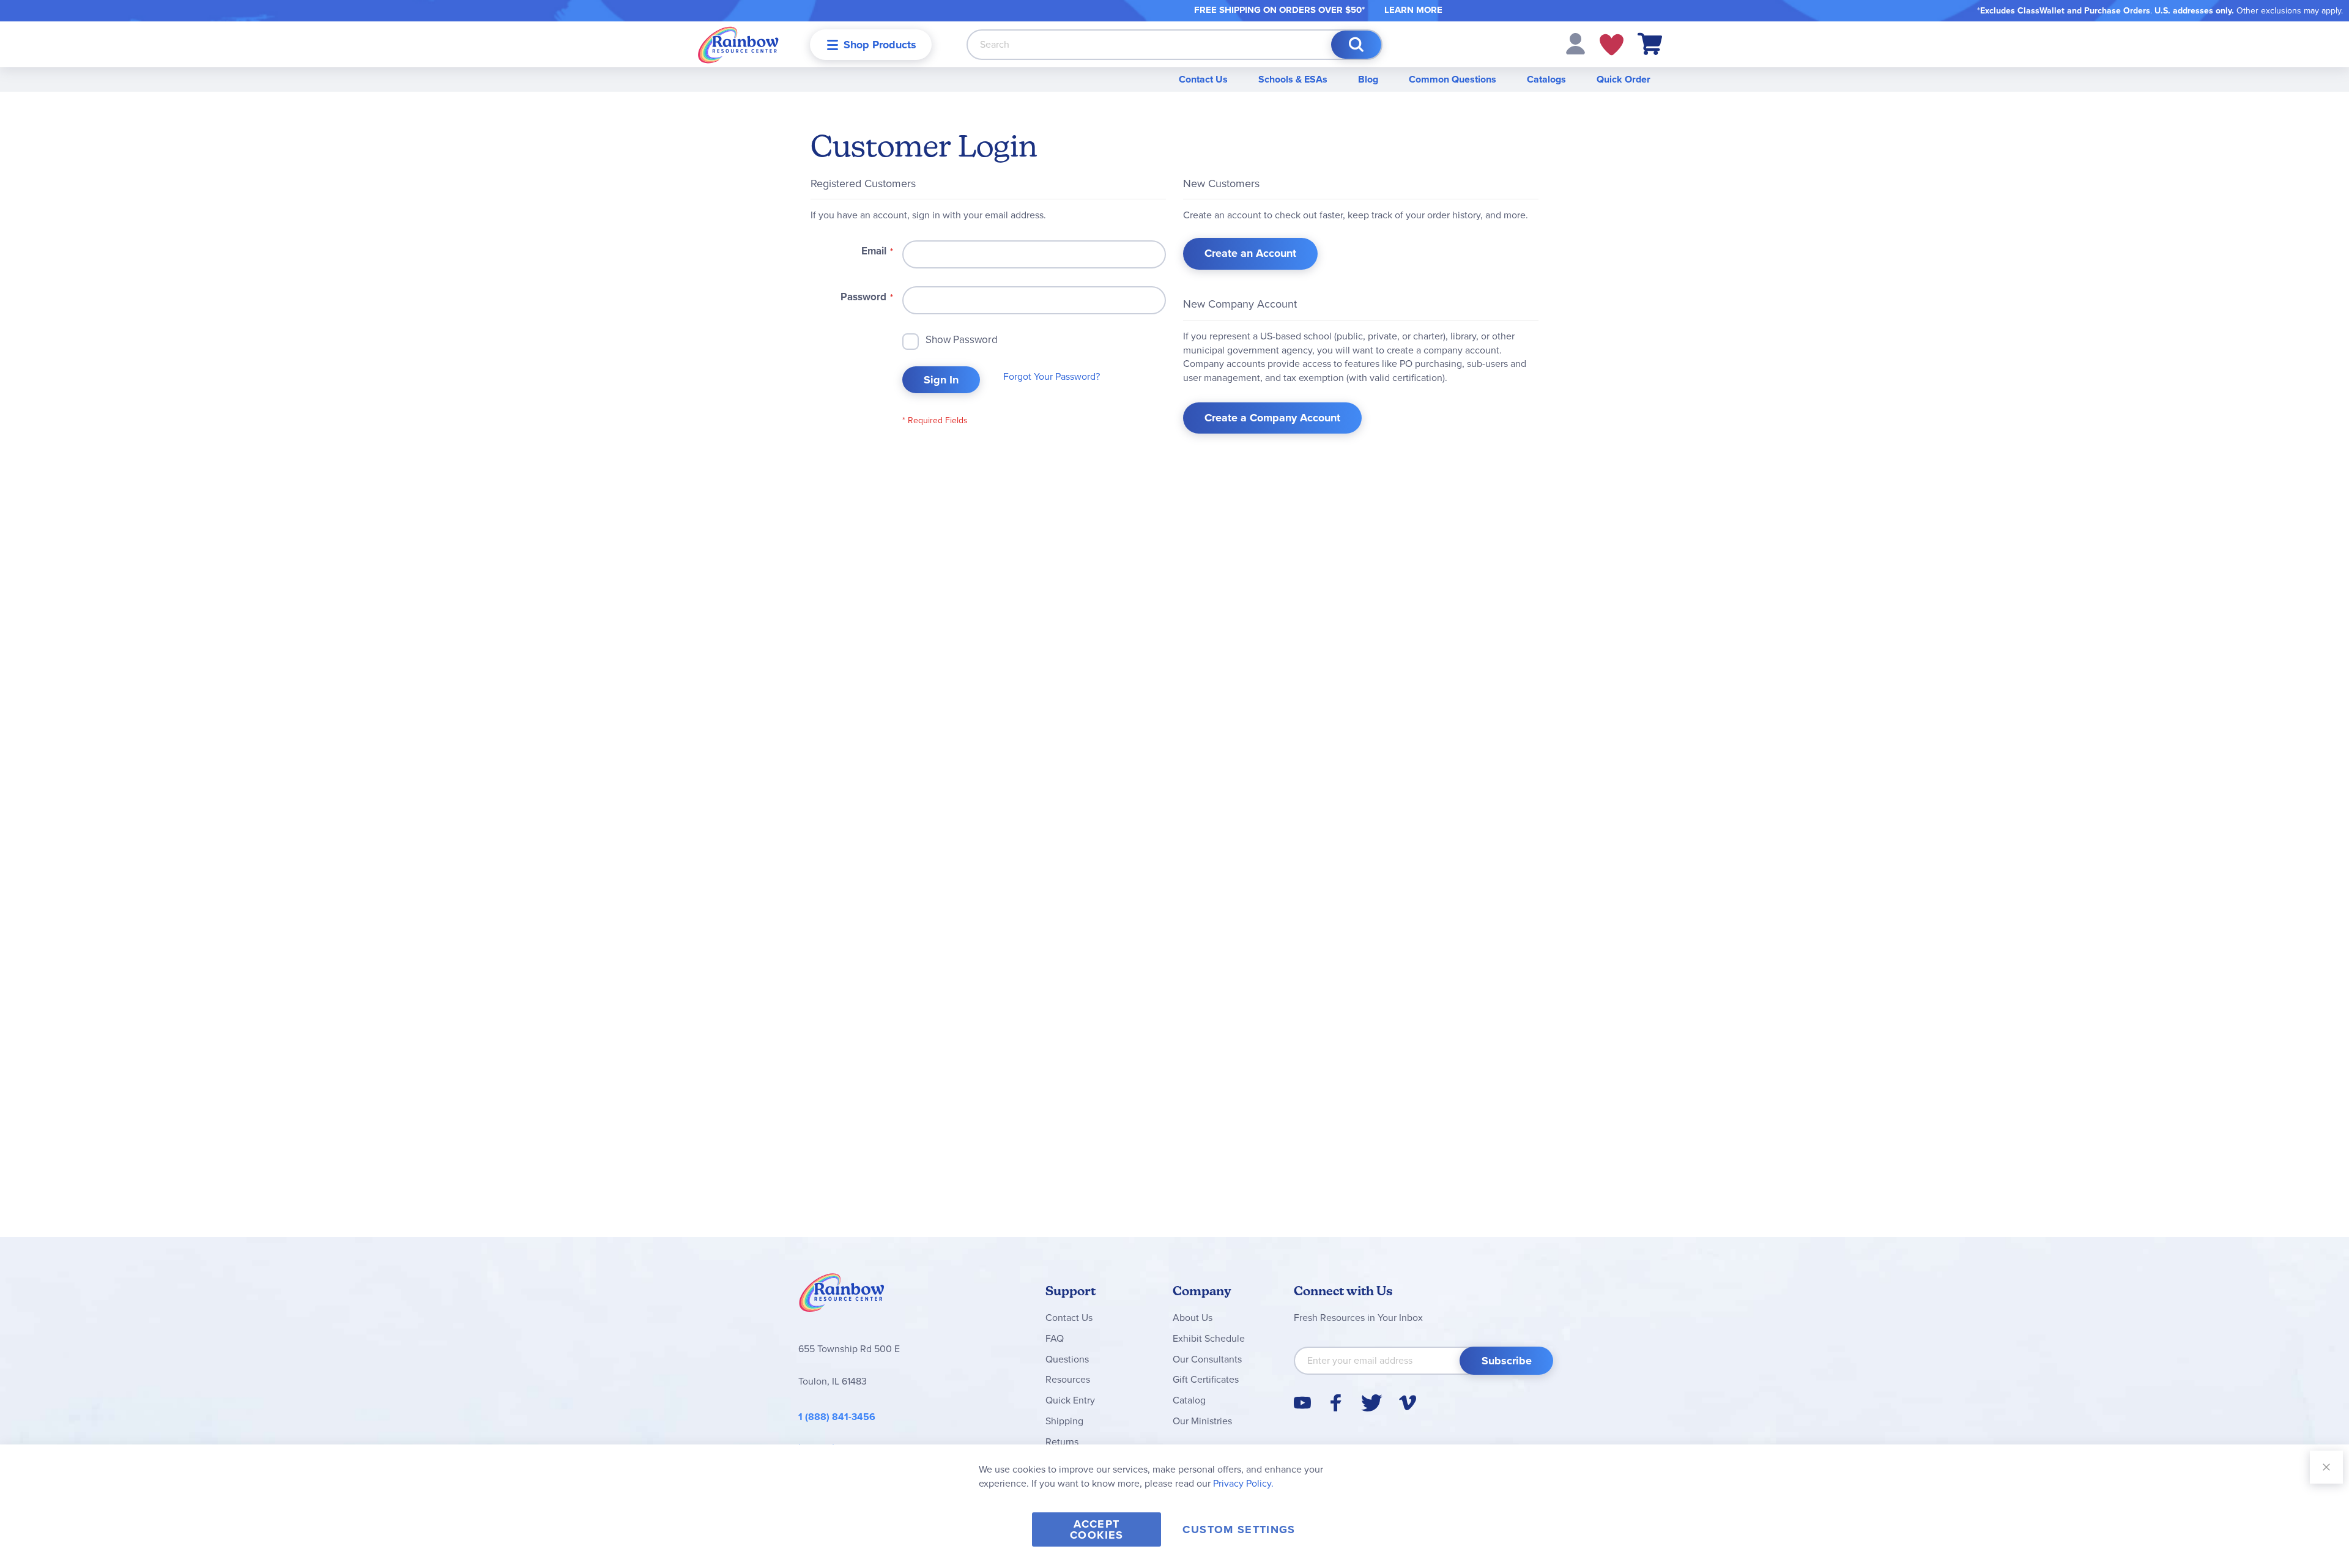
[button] (1575, 43)
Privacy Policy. (1243, 1483)
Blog (1368, 79)
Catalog (1189, 1400)
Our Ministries (1202, 1421)
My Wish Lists (1612, 45)
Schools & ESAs (1293, 79)
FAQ (1055, 1338)
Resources (1068, 1379)
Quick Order (1624, 79)
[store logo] (738, 44)
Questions (1067, 1359)
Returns (1062, 1442)
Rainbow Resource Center (842, 1296)
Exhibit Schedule (1209, 1338)
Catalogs (1546, 79)
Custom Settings (1239, 1529)
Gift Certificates (1206, 1379)
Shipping (1064, 1421)
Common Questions (1453, 79)
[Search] (1356, 45)
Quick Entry (1070, 1400)
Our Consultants (1207, 1359)
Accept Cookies (1097, 1529)
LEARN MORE (1413, 10)
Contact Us (1203, 79)
